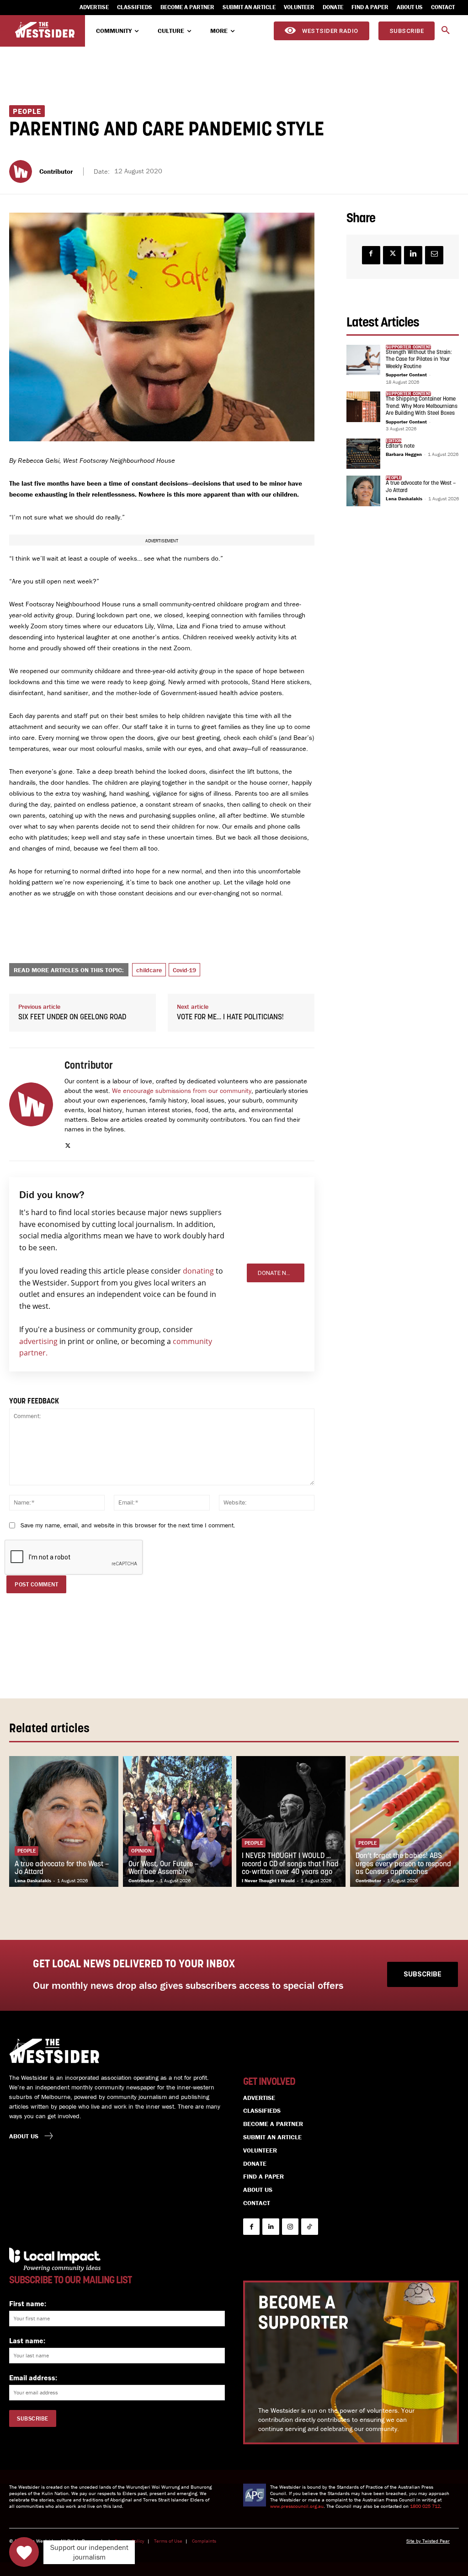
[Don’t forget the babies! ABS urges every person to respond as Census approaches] (405, 1821)
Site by (414, 2541)
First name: (28, 2303)
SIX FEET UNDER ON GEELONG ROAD (72, 1018)
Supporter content (408, 347)
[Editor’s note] (363, 454)
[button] (446, 31)
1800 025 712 (425, 2506)
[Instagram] (290, 2227)
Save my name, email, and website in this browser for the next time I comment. (128, 1525)
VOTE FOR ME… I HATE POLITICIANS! (230, 1018)
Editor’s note (400, 446)
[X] (68, 1143)
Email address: (33, 2378)
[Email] (434, 255)
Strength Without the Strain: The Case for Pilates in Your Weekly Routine (419, 360)
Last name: (27, 2340)
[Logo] (45, 30)
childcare (149, 970)
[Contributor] (22, 171)
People (27, 111)
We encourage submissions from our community (182, 1090)
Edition (394, 441)
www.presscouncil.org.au (297, 2506)
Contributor (56, 171)
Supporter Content (406, 375)
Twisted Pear (436, 2541)
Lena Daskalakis (404, 498)
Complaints (204, 2541)
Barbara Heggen (404, 454)
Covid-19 (184, 970)
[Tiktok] (309, 2227)
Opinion (141, 1850)
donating (198, 1271)
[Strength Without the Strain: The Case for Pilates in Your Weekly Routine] (363, 360)
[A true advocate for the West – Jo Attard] (363, 491)
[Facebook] (371, 255)
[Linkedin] (413, 255)
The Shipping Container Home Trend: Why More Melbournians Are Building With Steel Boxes (422, 406)
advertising (38, 1341)
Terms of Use (168, 2541)
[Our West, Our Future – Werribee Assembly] (178, 1821)
